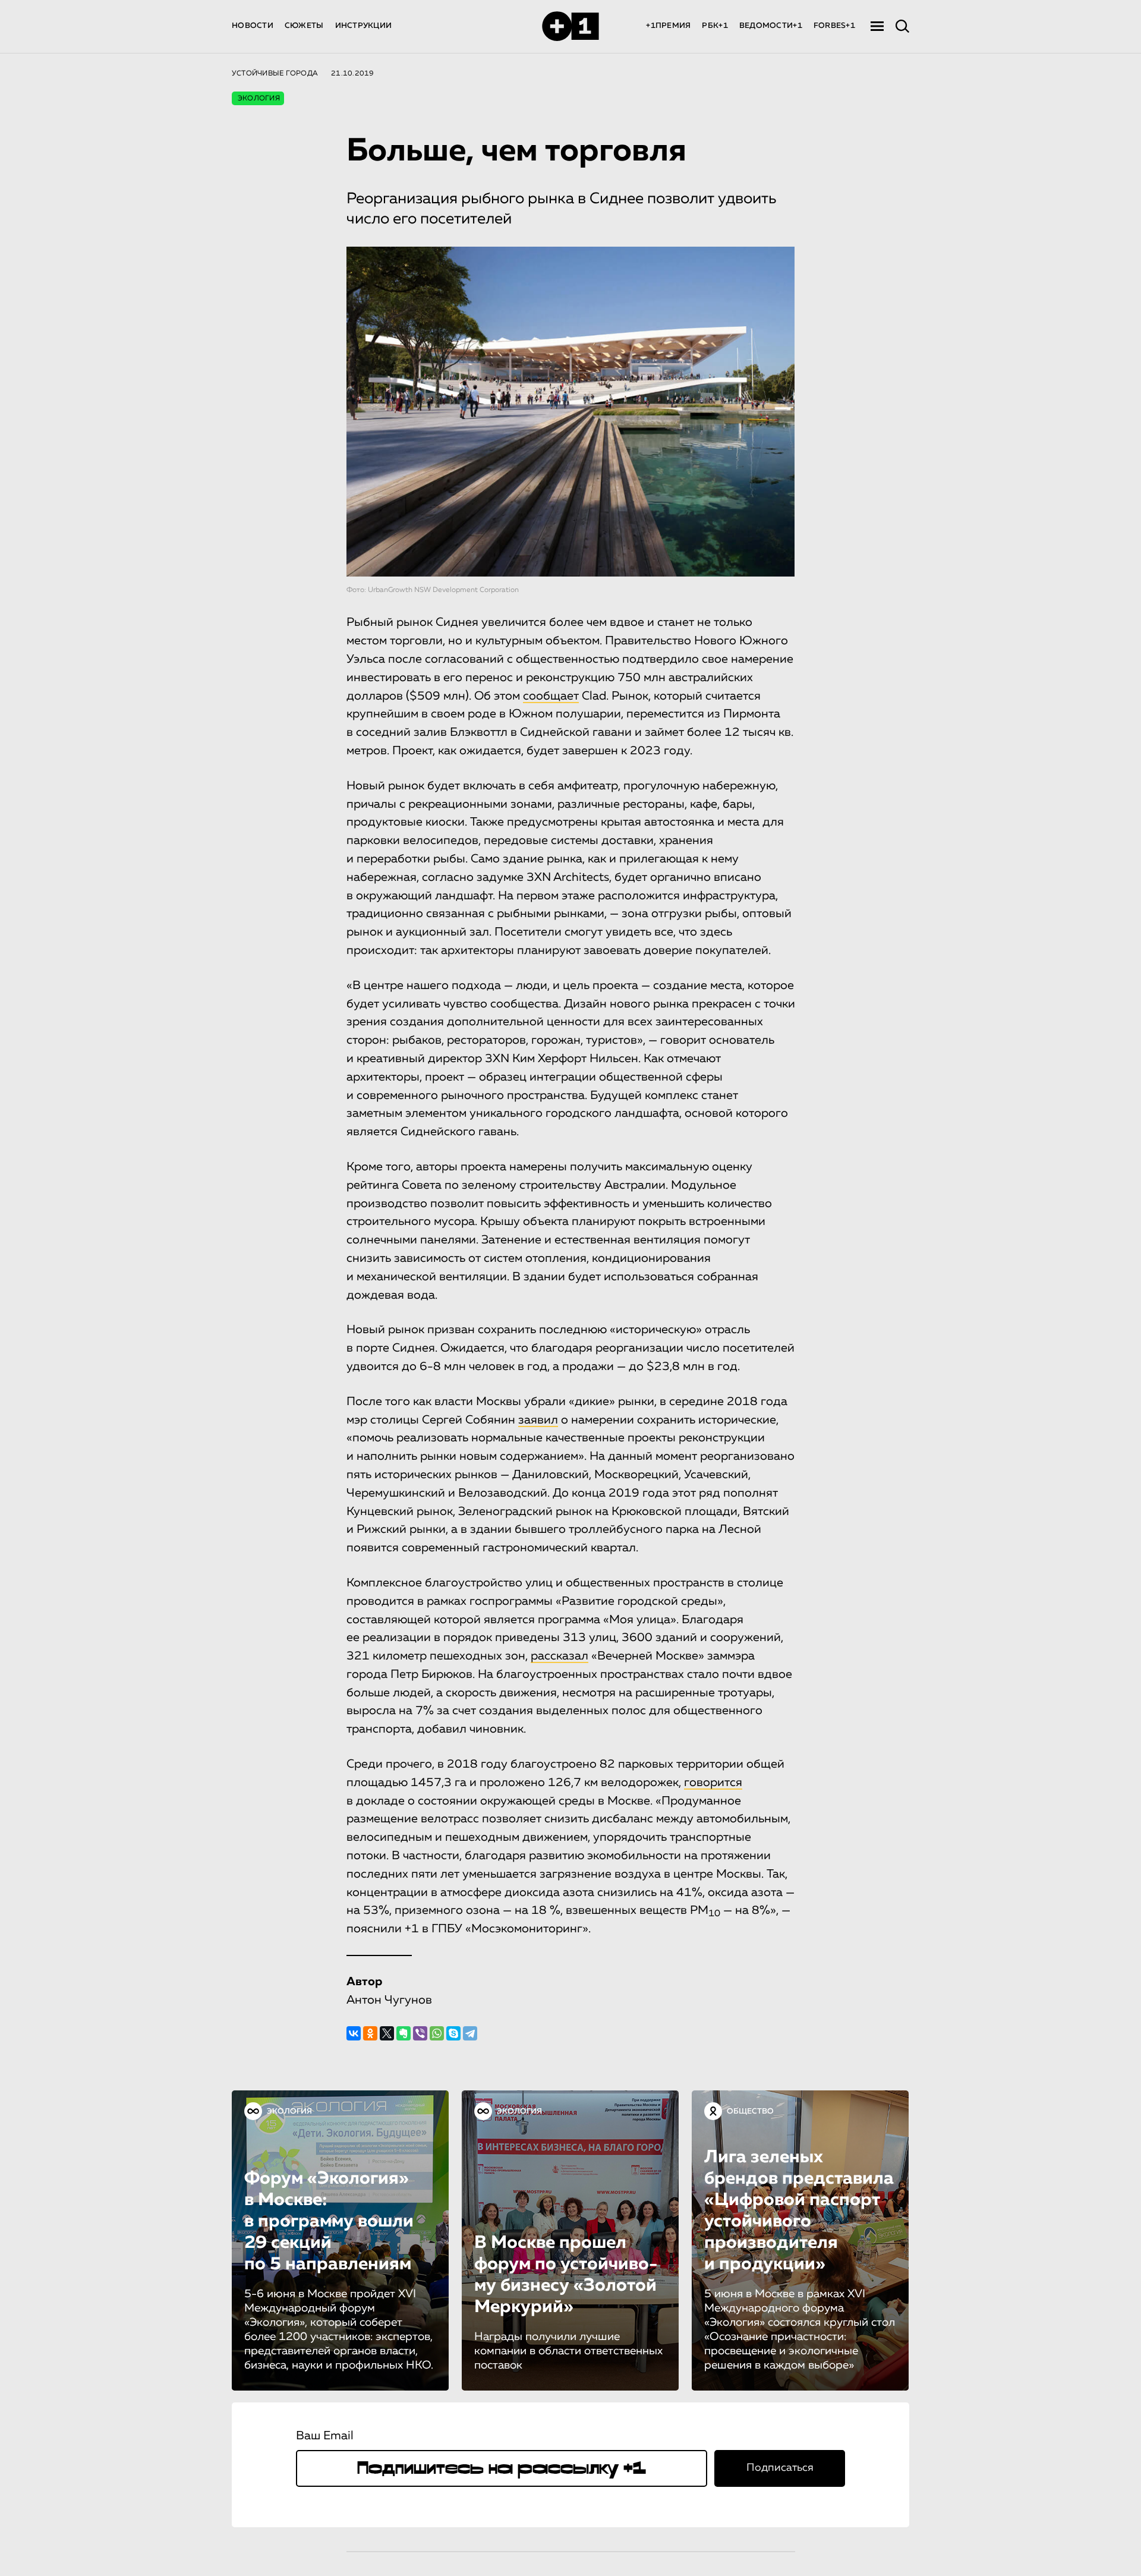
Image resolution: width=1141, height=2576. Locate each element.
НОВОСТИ (253, 26)
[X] (387, 2033)
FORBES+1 (834, 26)
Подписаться (780, 2468)
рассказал (560, 1656)
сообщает (551, 696)
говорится (713, 1783)
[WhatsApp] (437, 2033)
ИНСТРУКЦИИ (364, 26)
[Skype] (453, 2033)
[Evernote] (404, 2033)
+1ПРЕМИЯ (668, 26)
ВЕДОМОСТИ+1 (771, 26)
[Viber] (420, 2033)
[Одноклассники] (370, 2033)
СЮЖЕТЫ (304, 26)
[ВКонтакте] (354, 2033)
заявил (538, 1420)
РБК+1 (715, 26)
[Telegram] (470, 2033)
